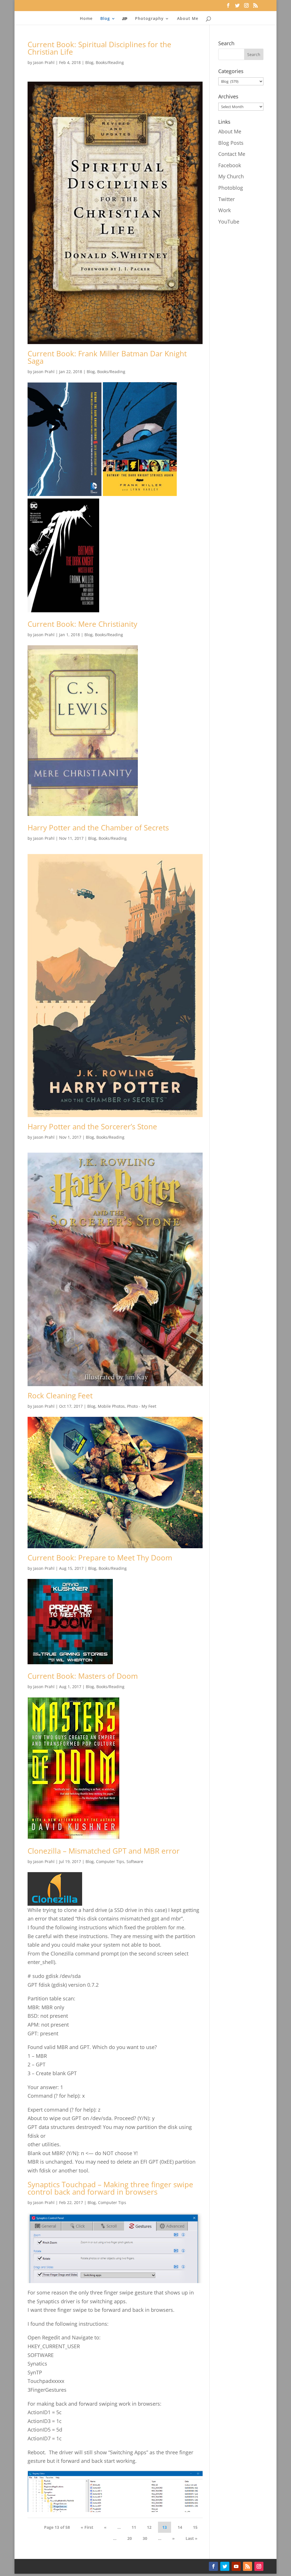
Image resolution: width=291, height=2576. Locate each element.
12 (149, 2527)
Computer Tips (110, 1861)
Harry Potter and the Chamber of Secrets (98, 828)
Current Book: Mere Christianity (82, 624)
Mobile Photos (111, 1406)
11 (134, 2527)
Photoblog (231, 188)
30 (145, 2538)
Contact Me (232, 154)
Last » (192, 2538)
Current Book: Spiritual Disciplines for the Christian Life (99, 48)
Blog (89, 62)
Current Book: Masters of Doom (83, 1676)
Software (135, 1861)
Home (86, 19)
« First (87, 2527)
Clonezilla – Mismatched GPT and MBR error (104, 1851)
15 (195, 2527)
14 (180, 2527)
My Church (231, 176)
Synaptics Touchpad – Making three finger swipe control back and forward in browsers (110, 2188)
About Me (188, 19)
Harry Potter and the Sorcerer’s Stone (92, 1126)
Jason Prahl (44, 62)
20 (130, 2538)
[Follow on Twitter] (225, 2566)
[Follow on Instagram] (259, 2566)
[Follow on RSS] (248, 2566)
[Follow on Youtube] (236, 2566)
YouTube (229, 222)
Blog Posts (231, 143)
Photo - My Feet (142, 1406)
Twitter (226, 199)
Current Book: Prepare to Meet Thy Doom (100, 1558)
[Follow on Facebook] (213, 2566)
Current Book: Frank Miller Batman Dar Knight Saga (107, 357)
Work (225, 210)
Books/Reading (110, 62)
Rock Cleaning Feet (60, 1395)
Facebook (230, 165)
